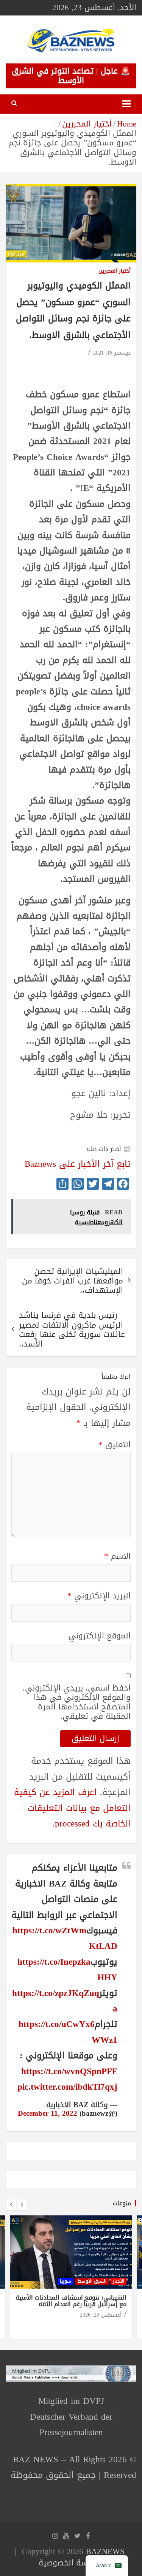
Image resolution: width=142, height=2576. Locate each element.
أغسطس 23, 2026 (101, 2315)
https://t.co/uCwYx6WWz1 (68, 2032)
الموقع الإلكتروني (100, 1636)
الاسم (117, 1556)
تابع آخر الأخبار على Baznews (78, 1164)
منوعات (122, 2203)
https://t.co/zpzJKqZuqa (65, 2001)
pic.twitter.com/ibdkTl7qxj (67, 2087)
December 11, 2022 (48, 2113)
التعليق (115, 1445)
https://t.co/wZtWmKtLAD (65, 1938)
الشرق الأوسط (92, 2281)
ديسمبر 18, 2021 (112, 353)
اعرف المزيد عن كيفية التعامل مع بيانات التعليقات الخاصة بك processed (72, 1808)
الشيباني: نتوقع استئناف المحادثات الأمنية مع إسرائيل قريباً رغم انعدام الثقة (71, 2301)
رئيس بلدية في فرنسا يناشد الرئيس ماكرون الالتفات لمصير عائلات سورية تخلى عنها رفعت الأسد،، (72, 1330)
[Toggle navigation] (126, 104)
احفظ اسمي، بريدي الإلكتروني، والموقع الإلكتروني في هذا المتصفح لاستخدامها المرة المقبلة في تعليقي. (77, 1702)
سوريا (66, 2281)
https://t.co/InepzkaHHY (67, 1970)
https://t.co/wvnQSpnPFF (69, 2071)
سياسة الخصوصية (69, 2563)
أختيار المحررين (115, 271)
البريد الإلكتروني (99, 1596)
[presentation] (11, 2205)
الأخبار (119, 2281)
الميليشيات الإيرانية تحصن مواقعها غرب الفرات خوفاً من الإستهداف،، (73, 1281)
